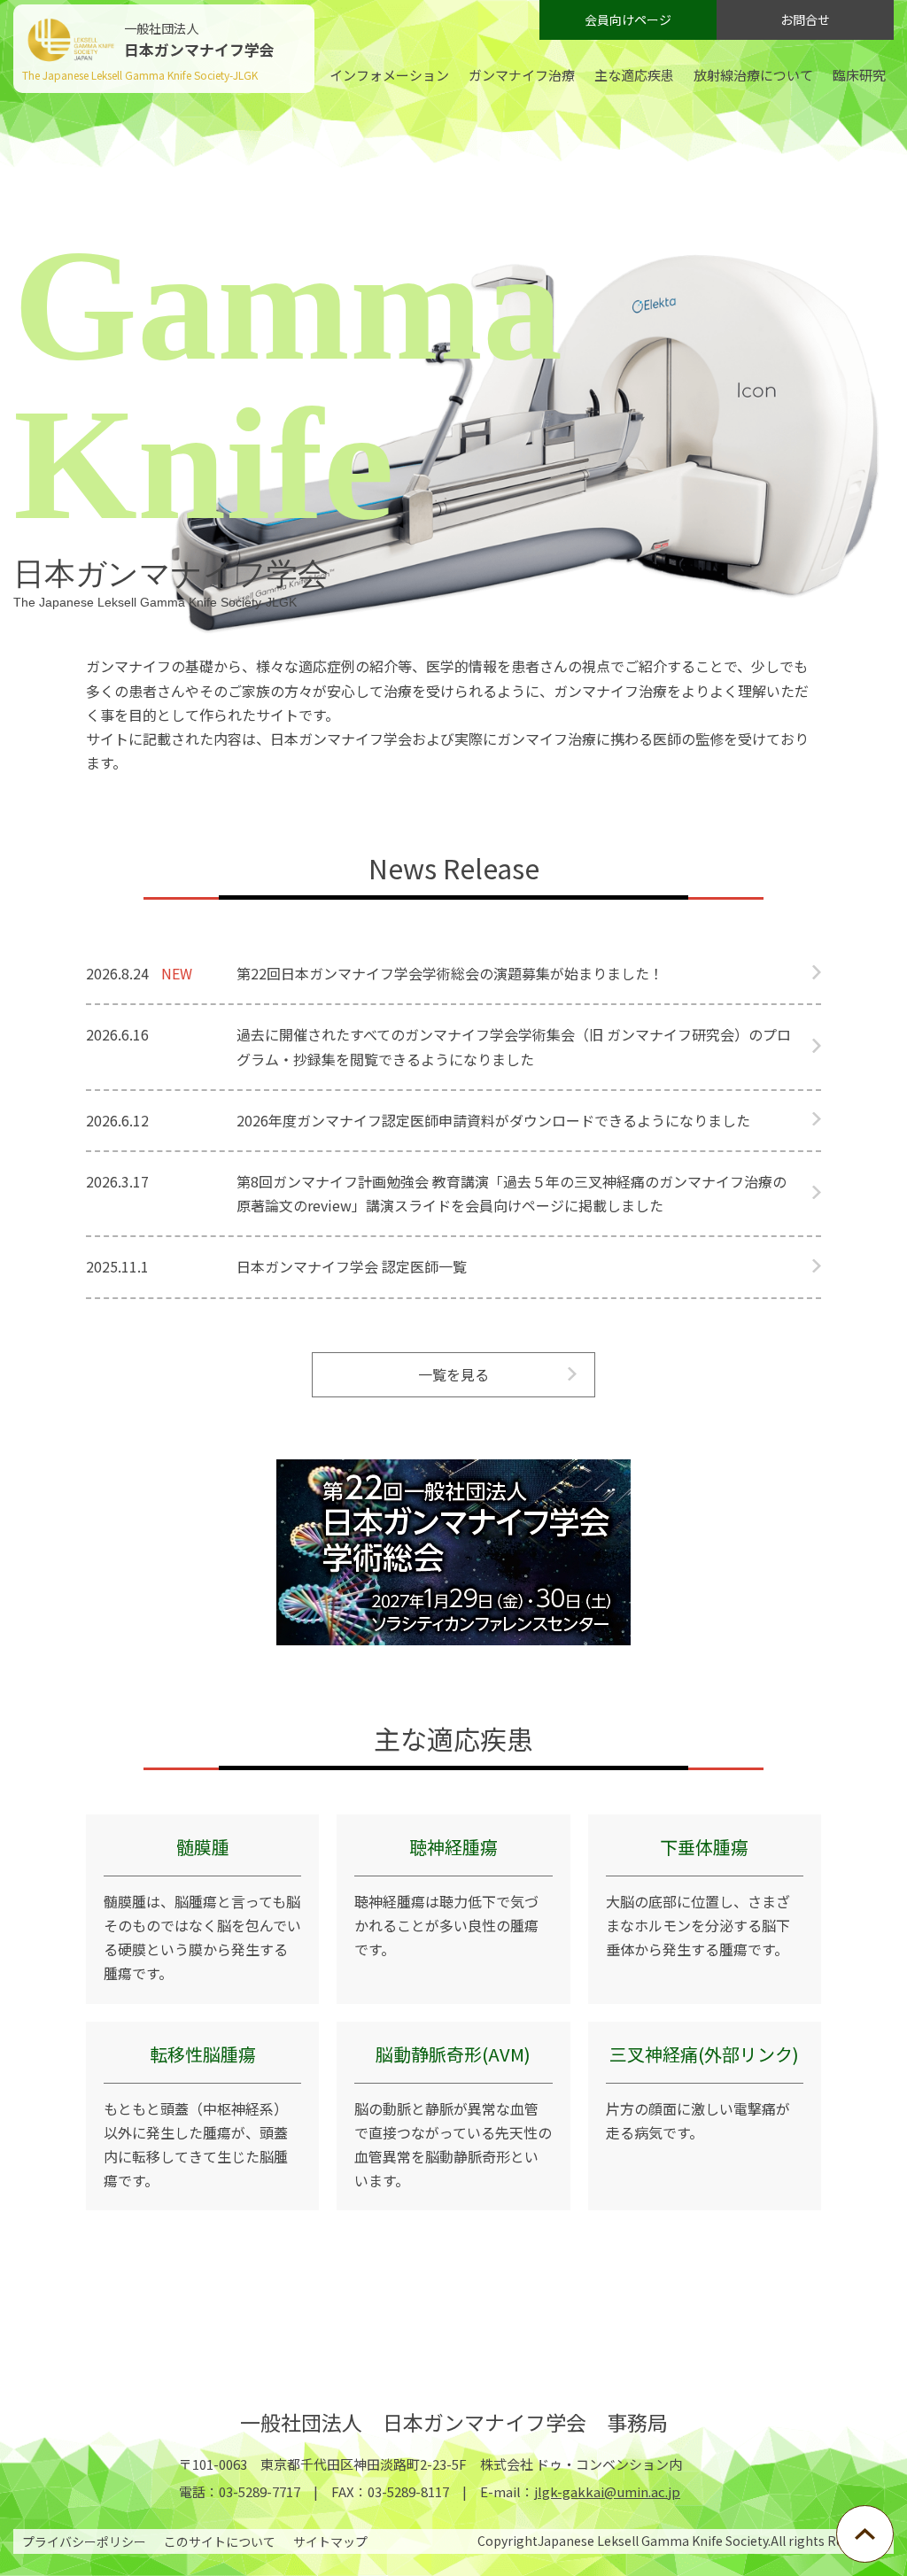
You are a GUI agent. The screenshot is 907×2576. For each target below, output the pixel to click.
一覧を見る (453, 1374)
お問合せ (805, 19)
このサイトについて (220, 2541)
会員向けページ (628, 19)
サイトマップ (330, 2541)
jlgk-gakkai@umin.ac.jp (607, 2491)
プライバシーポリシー (84, 2541)
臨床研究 (859, 75)
